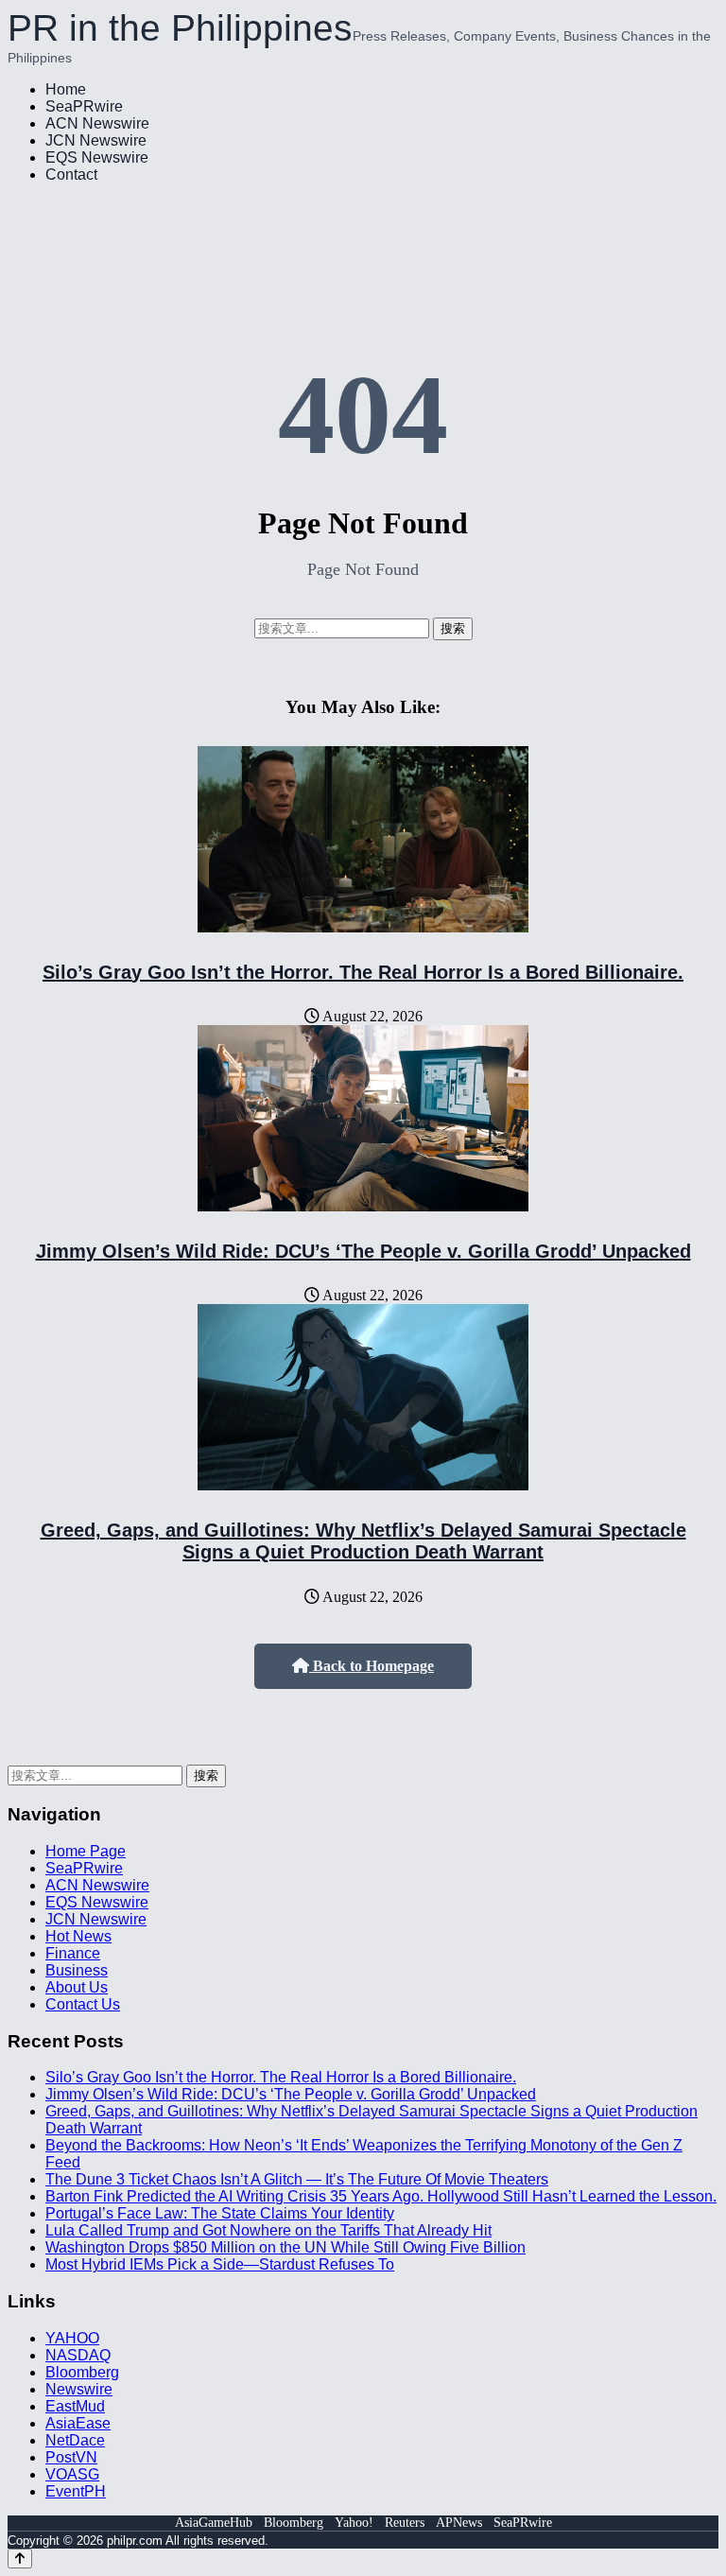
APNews (459, 2523)
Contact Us (83, 2004)
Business (77, 1970)
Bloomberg (82, 2372)
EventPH (76, 2491)
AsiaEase (78, 2423)
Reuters (405, 2523)
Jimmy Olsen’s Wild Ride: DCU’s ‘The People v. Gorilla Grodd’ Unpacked (363, 1251)
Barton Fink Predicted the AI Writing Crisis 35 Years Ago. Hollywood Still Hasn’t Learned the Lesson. (381, 2196)
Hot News (78, 1936)
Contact (71, 174)
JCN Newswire (96, 140)
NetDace (75, 2440)
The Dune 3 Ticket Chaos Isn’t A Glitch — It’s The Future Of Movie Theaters (297, 2179)
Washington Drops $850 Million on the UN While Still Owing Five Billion (285, 2247)
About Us (77, 1987)
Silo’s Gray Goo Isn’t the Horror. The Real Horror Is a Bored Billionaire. (363, 972)
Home (66, 89)
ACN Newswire (97, 123)
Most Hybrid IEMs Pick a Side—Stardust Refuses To (220, 2264)
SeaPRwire (84, 106)
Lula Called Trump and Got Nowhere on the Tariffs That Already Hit (268, 2230)
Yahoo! (354, 2523)
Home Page (86, 1851)
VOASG (72, 2474)
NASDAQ (78, 2355)
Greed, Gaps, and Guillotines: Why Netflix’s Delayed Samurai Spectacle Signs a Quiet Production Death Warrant (363, 1541)
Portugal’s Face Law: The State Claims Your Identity (220, 2213)
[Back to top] (20, 2559)
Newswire (79, 2389)
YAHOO (72, 2338)
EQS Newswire (97, 157)
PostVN (71, 2457)
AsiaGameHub (214, 2523)
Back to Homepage (372, 1666)
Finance (73, 1953)
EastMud (75, 2406)
